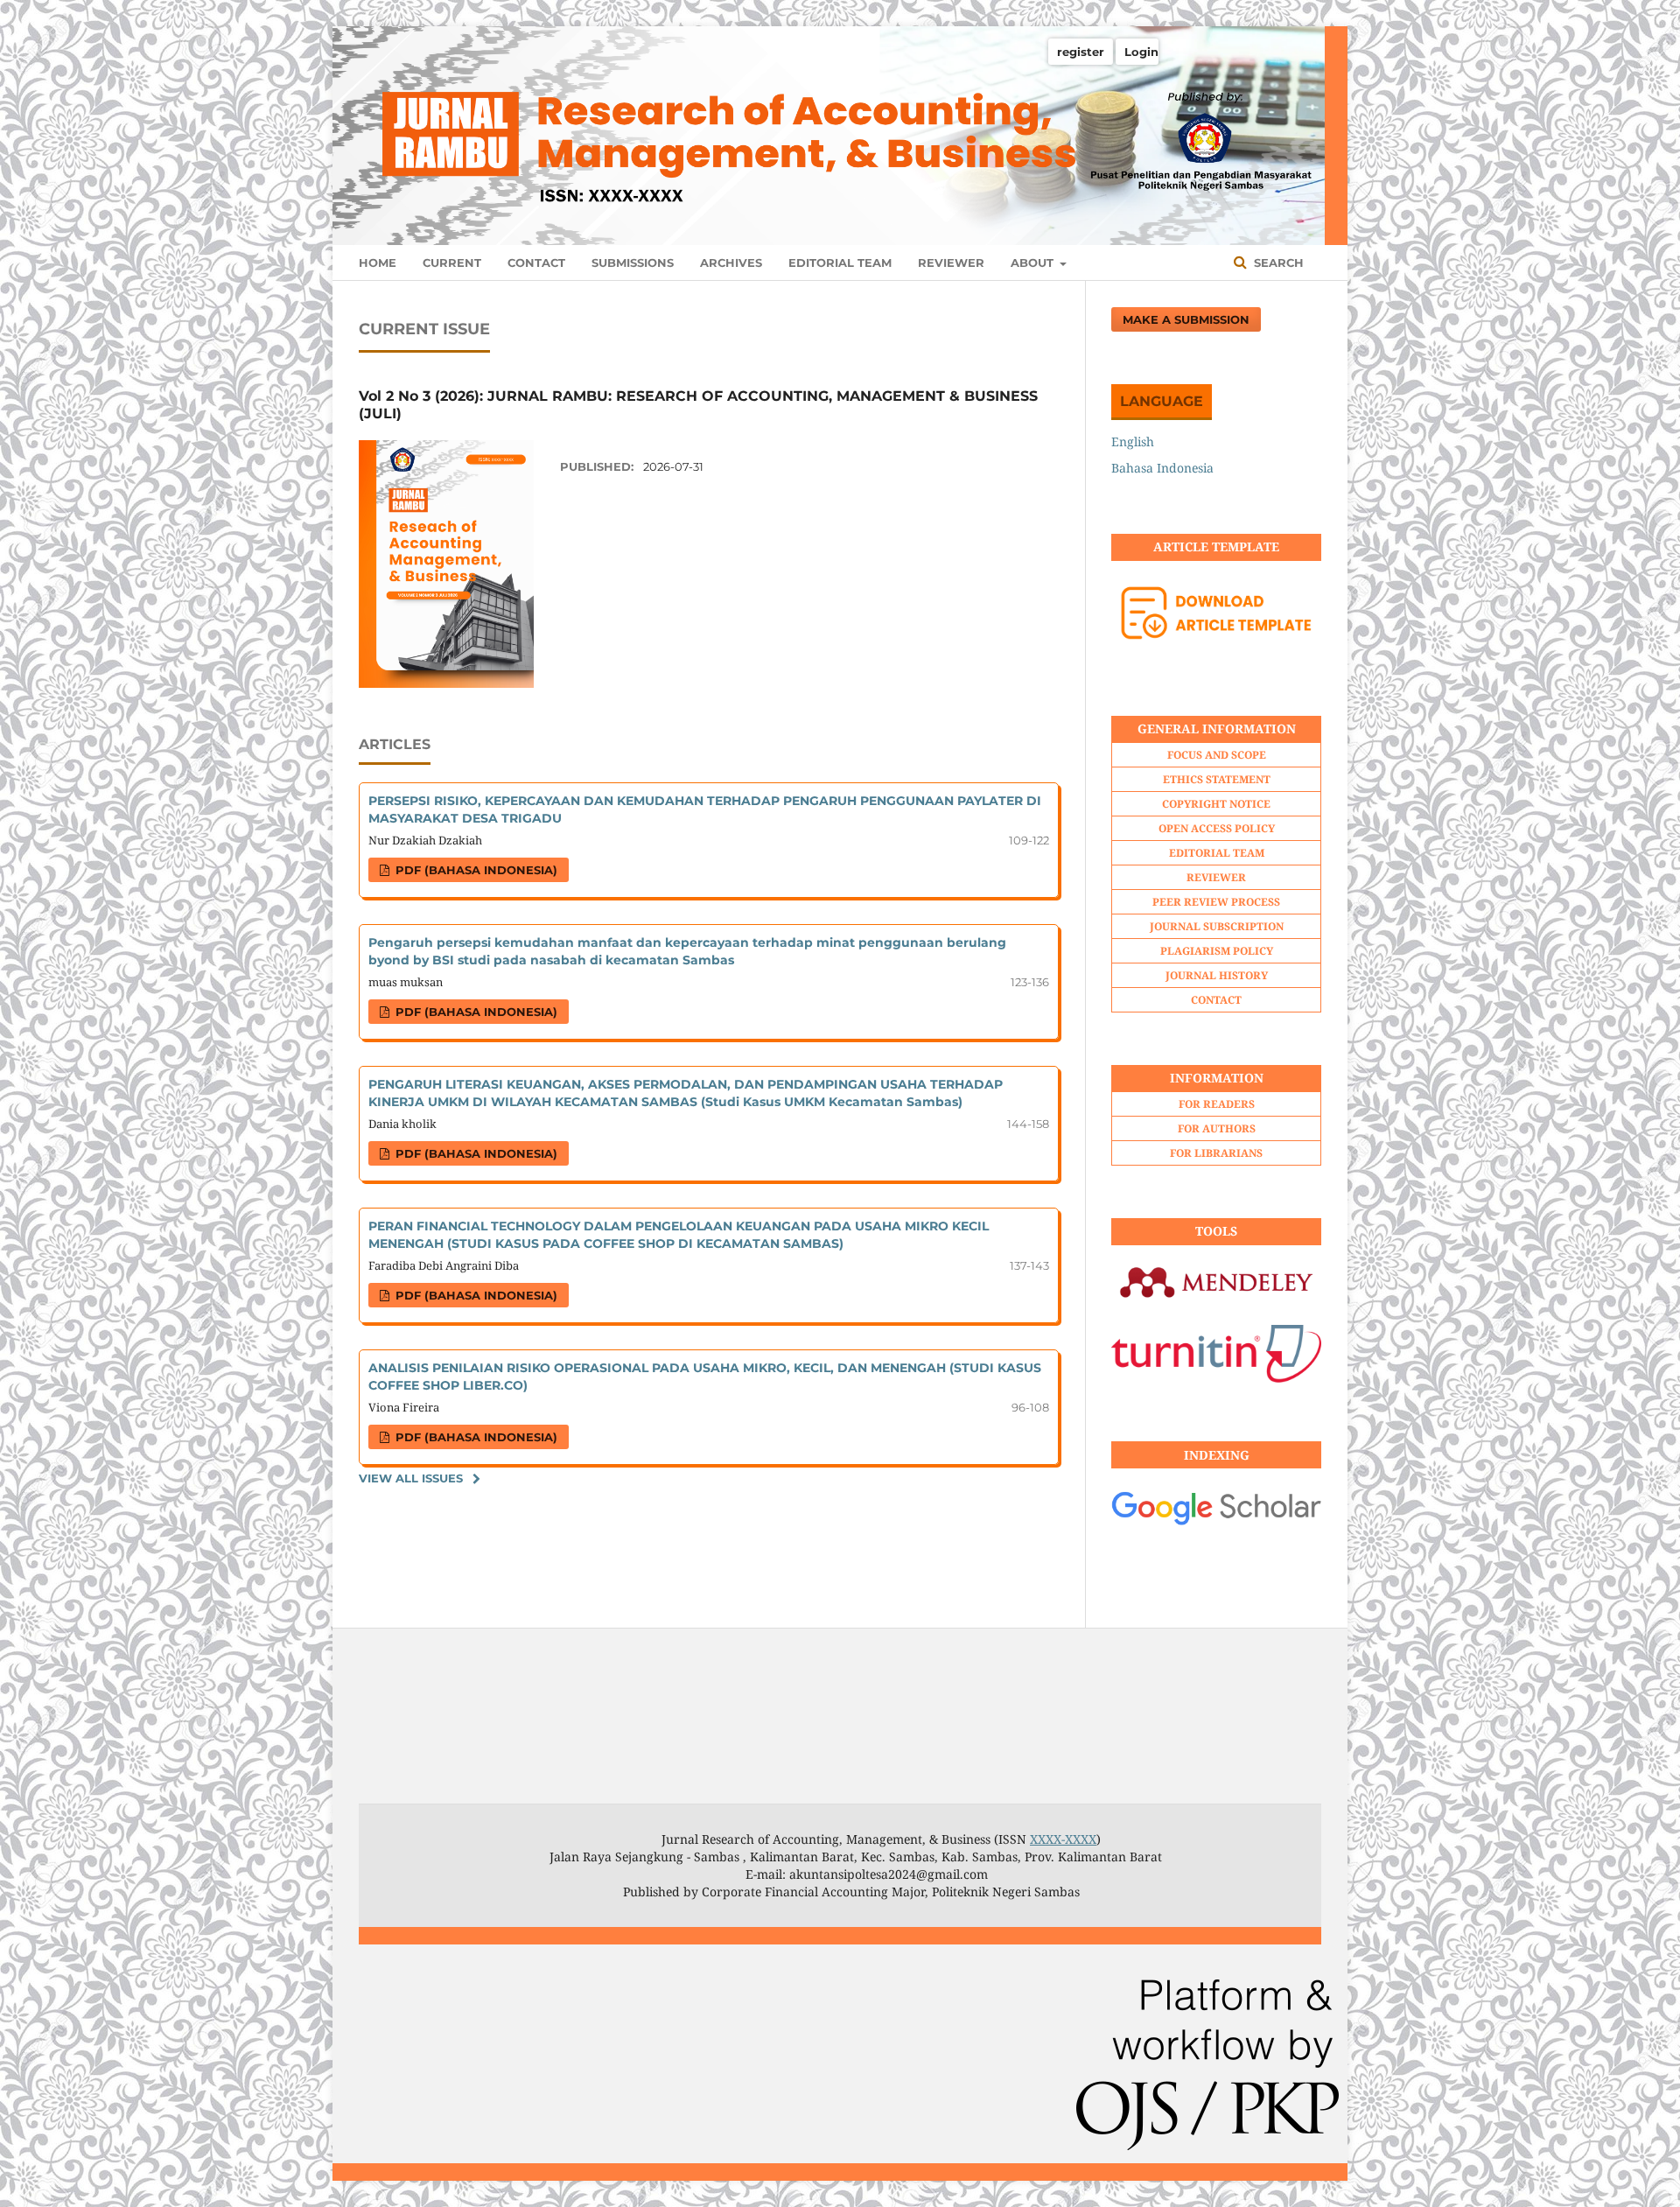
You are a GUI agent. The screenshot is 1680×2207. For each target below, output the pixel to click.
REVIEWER (951, 263)
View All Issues (411, 1478)
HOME (378, 263)
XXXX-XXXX (1063, 1839)
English (1133, 441)
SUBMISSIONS (633, 263)
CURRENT (452, 263)
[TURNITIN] (1216, 1378)
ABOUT (1034, 263)
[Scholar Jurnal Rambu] (1216, 1522)
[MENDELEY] (1216, 1302)
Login (1141, 52)
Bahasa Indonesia (1162, 468)
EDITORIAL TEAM (840, 263)
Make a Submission (1186, 319)
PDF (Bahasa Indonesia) (475, 870)
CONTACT (536, 263)
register (1081, 52)
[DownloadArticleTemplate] (1216, 652)
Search (1277, 263)
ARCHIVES (731, 263)
